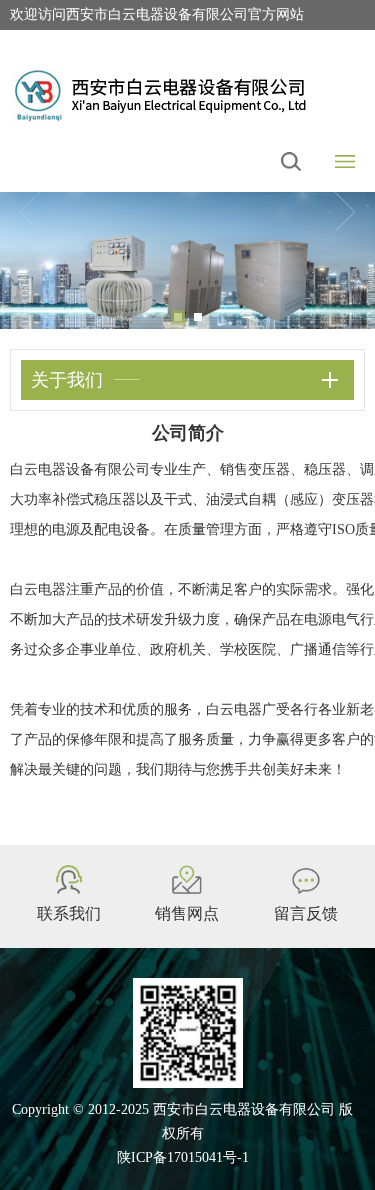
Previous (30, 212)
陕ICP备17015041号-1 (183, 1157)
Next (345, 212)
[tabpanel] (187, 260)
